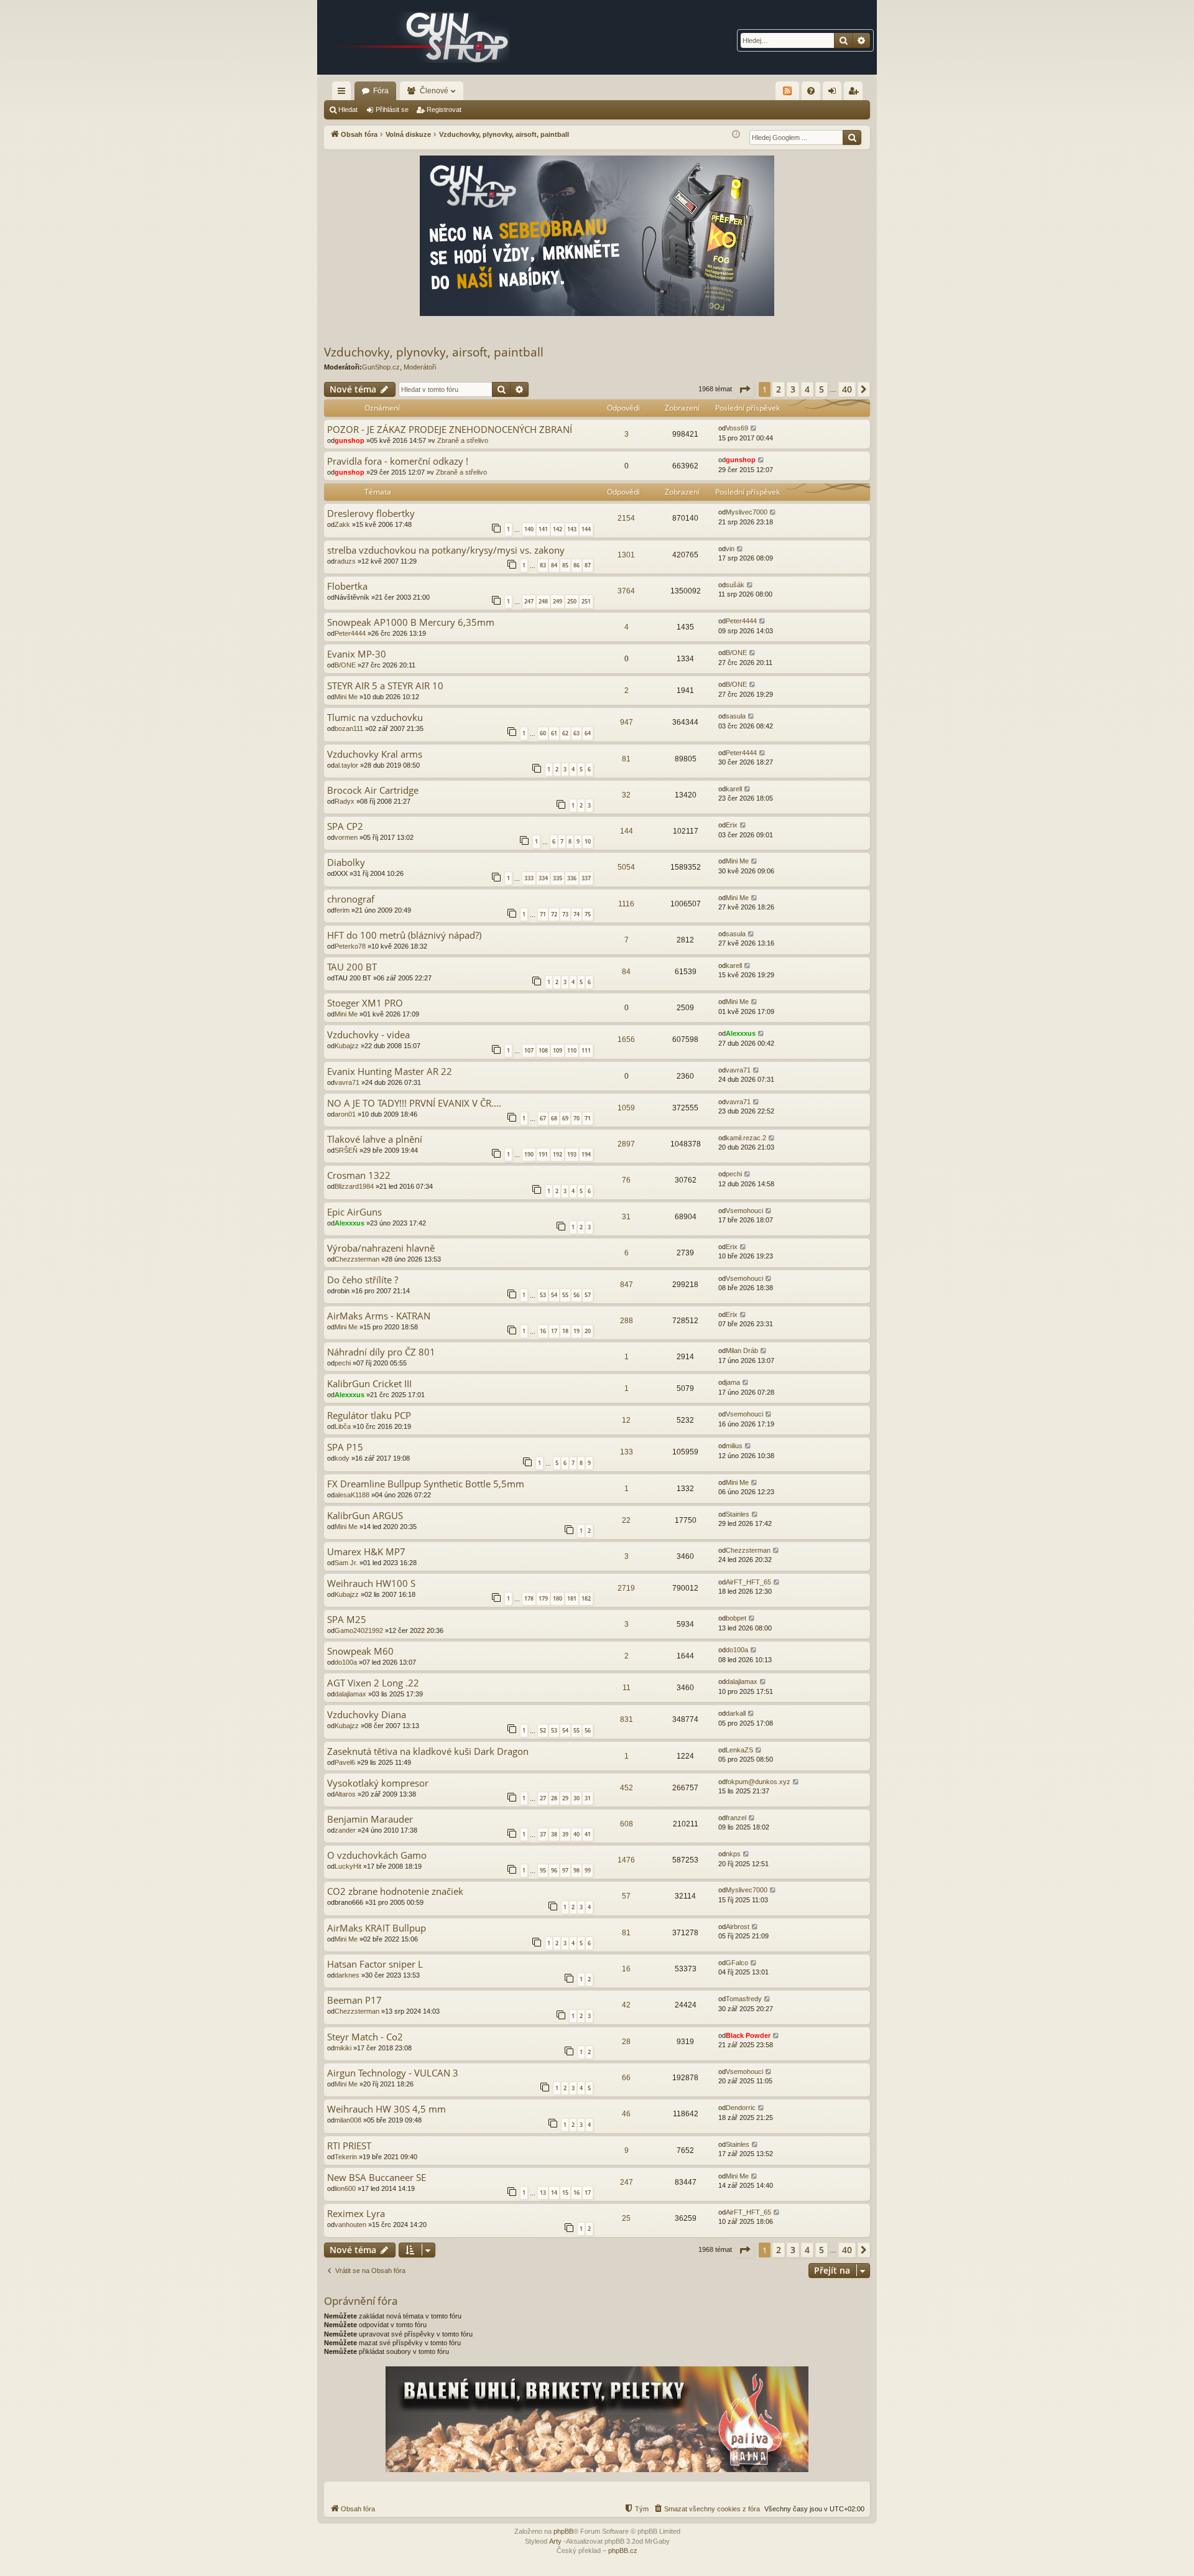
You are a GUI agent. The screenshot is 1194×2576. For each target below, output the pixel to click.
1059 (626, 1108)
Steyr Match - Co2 (365, 2037)
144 (586, 529)
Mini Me (346, 697)
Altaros (345, 1794)
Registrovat (444, 109)
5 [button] (821, 389)
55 (565, 1295)
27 (543, 1798)
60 (543, 733)
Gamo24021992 (359, 1630)
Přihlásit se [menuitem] (835, 93)
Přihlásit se (392, 109)
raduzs (345, 561)
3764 (626, 591)
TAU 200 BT (352, 967)
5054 (626, 867)
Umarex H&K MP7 (366, 1552)
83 (543, 565)
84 (554, 565)
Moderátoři (420, 367)
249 (558, 601)
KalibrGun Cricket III (369, 1384)
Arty (555, 2541)
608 (627, 1824)
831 (627, 1719)
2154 (626, 518)
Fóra (381, 91)
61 (554, 733)
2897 (626, 1144)
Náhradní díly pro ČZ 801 (381, 1352)
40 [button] (847, 389)
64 (588, 733)
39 (565, 1834)
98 (576, 1870)
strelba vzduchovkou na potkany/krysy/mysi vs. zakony (446, 550)
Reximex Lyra (356, 2214)
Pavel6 (345, 1762)
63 (576, 733)
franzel (736, 1818)
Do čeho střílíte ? (363, 1280)
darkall (736, 1713)
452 (627, 1788)
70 (576, 1118)
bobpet (736, 1618)
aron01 (345, 1114)
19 (576, 1331)
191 (543, 1154)
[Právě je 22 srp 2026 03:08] (736, 135)
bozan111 (349, 728)
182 (586, 1598)
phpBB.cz (623, 2550)
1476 (626, 1860)
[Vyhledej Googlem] (852, 137)
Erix (732, 825)
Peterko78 (350, 946)
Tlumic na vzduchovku (375, 718)
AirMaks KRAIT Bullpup (377, 1928)
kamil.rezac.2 (746, 1138)
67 (543, 1118)
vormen (346, 837)
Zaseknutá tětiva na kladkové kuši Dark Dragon (428, 1751)
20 (588, 1331)
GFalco (737, 1963)
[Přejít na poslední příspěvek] (754, 428)
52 (543, 1730)
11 (627, 1688)
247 (529, 601)
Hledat (348, 109)
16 (543, 1331)
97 (565, 1870)
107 (529, 1050)
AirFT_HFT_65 (748, 1582)
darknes (347, 1975)
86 (576, 565)
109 (558, 1050)
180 (558, 1598)
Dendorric (741, 2108)
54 (554, 1295)
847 (627, 1285)
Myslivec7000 (747, 512)
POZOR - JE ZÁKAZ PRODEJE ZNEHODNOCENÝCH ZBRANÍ (450, 430)
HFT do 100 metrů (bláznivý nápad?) (404, 935)
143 (572, 529)
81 (626, 759)
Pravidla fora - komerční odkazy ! (398, 461)
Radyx (345, 801)
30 (576, 1798)
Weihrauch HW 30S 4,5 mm (386, 2109)
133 (627, 1452)
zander (345, 1830)
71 (543, 914)
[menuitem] (811, 91)
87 (588, 565)
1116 (626, 904)
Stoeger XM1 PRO (365, 1003)
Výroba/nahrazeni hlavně (381, 1248)
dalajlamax (350, 1694)
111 (586, 1050)
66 (626, 2078)
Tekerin (346, 2157)
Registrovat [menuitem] (856, 93)
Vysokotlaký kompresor (378, 1783)
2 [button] (779, 389)
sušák (735, 585)
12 (626, 1420)
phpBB (563, 2531)
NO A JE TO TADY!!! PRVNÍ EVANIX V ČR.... (414, 1103)
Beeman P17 (354, 2000)
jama (733, 1382)
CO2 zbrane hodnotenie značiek (395, 1891)
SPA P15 (345, 1447)
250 (572, 601)
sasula (736, 716)
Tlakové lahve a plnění (375, 1139)
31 (626, 1217)
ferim (342, 910)
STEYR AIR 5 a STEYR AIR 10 (385, 686)
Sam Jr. (346, 1563)
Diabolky (346, 863)
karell (734, 789)
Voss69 (737, 428)
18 (565, 1331)
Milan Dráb (742, 1351)
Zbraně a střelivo (463, 440)
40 (576, 1834)
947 (627, 722)
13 (543, 2192)
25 (626, 2218)
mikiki (343, 2048)
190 (529, 1154)
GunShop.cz (381, 367)
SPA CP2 (345, 826)
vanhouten (350, 2225)
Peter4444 (350, 633)
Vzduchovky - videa (368, 1035)
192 (558, 1154)
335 (558, 878)
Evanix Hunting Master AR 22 (390, 1072)
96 (554, 1870)
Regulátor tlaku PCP (369, 1416)
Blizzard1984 (354, 1186)
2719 (626, 1588)
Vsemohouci (744, 1211)
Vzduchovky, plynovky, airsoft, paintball (434, 352)
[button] (744, 389)
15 (565, 2192)
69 (565, 1118)
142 (558, 529)
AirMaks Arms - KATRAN (379, 1316)
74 (576, 914)
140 (529, 529)
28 (554, 1798)
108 (543, 1050)
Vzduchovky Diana (367, 1715)
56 (576, 1295)
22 (626, 1520)
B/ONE (345, 665)
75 (588, 914)
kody (342, 1458)
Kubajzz (347, 1046)
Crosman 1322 (359, 1175)
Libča (343, 1426)
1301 (626, 555)
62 (565, 733)
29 (565, 1798)
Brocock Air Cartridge (373, 790)
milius (734, 1446)
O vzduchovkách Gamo (377, 1855)
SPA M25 (347, 1620)
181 (572, 1598)
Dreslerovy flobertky (371, 514)
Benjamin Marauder (370, 1819)
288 (627, 1321)
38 (554, 1834)
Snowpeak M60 (360, 1651)
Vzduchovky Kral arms (375, 754)
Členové (434, 91)
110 (572, 1050)
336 (572, 878)
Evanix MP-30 (357, 654)
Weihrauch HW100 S (371, 1583)
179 (543, 1598)
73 (565, 914)
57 (588, 1295)
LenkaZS (739, 1750)
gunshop (349, 440)
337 (586, 878)
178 (529, 1598)
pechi (734, 1174)
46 (626, 2114)
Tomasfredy (744, 1999)
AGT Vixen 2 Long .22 (373, 1683)
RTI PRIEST (349, 2146)
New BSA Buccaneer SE (377, 2178)
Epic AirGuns (354, 1212)
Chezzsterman (357, 1259)
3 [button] (793, 389)
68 (554, 1118)
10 (588, 841)
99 (588, 1870)
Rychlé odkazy (344, 93)
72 (554, 914)
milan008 (348, 2120)
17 (554, 1331)
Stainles (738, 1514)
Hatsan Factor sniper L (375, 1964)
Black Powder (748, 2035)
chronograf (351, 899)
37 (543, 1834)
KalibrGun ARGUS (365, 1516)
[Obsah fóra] (423, 37)
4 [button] (807, 389)
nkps (733, 1854)
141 (543, 529)
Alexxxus (741, 1033)
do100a (346, 1662)
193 (572, 1154)
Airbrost (738, 1927)
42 (626, 2005)
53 (543, 1295)
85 (565, 565)
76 (626, 1180)
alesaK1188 (352, 1495)
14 (554, 2192)
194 (586, 1154)
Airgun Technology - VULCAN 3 (393, 2073)
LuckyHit (348, 1866)
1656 (626, 1039)
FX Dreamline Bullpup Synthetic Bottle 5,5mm (426, 1484)
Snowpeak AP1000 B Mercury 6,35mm (411, 622)
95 (543, 1870)
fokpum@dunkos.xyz (758, 1782)
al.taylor (346, 765)
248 (543, 601)
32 (626, 795)
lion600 (345, 2188)
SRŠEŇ (346, 1150)
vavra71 (347, 1082)
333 (529, 878)
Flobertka (347, 586)
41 (588, 1834)
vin (730, 549)
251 (586, 601)
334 (543, 878)
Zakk (342, 524)
